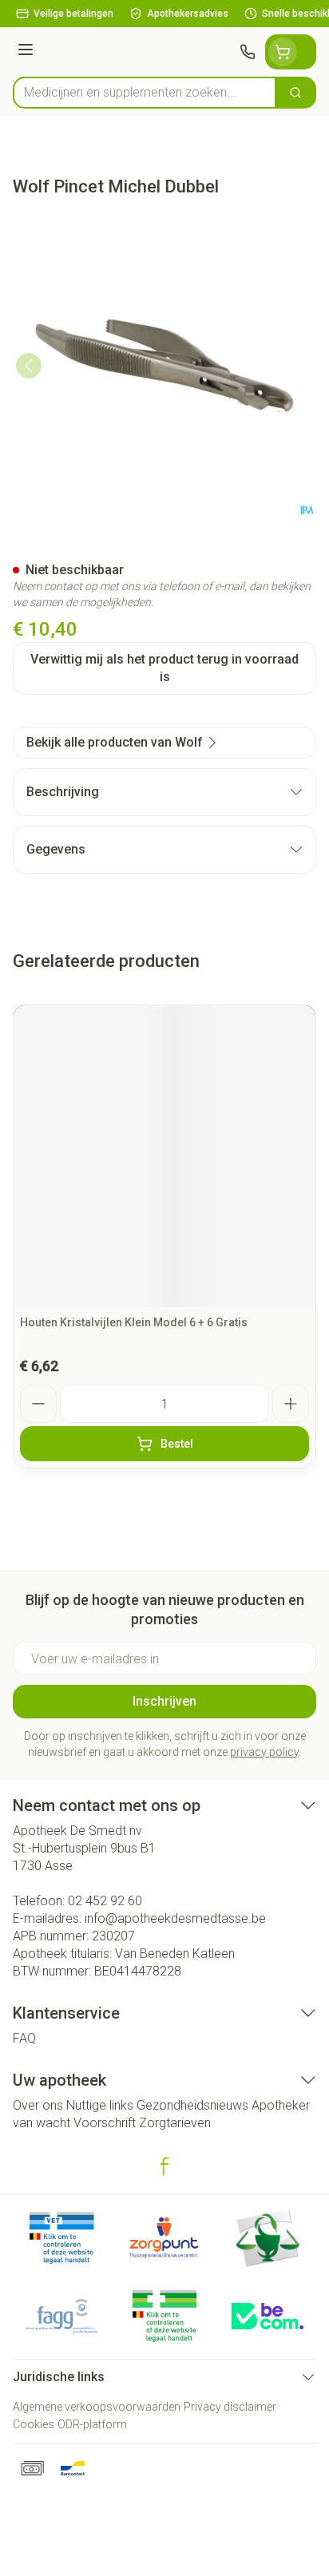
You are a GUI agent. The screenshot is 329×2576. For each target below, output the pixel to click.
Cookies (34, 2424)
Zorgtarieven (175, 2123)
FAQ (24, 2038)
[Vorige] (29, 366)
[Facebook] (164, 2166)
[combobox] (145, 93)
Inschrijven (164, 1701)
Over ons (38, 2105)
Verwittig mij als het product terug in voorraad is (164, 668)
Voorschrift (105, 2123)
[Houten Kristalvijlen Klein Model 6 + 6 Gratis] (164, 1156)
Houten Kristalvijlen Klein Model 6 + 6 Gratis (134, 1322)
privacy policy (264, 1752)
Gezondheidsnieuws (192, 2105)
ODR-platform (92, 2424)
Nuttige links (100, 2105)
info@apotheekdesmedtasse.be (175, 1918)
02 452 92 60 (105, 1901)
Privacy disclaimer (230, 2407)
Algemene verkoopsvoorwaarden (97, 2407)
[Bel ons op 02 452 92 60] (248, 52)
